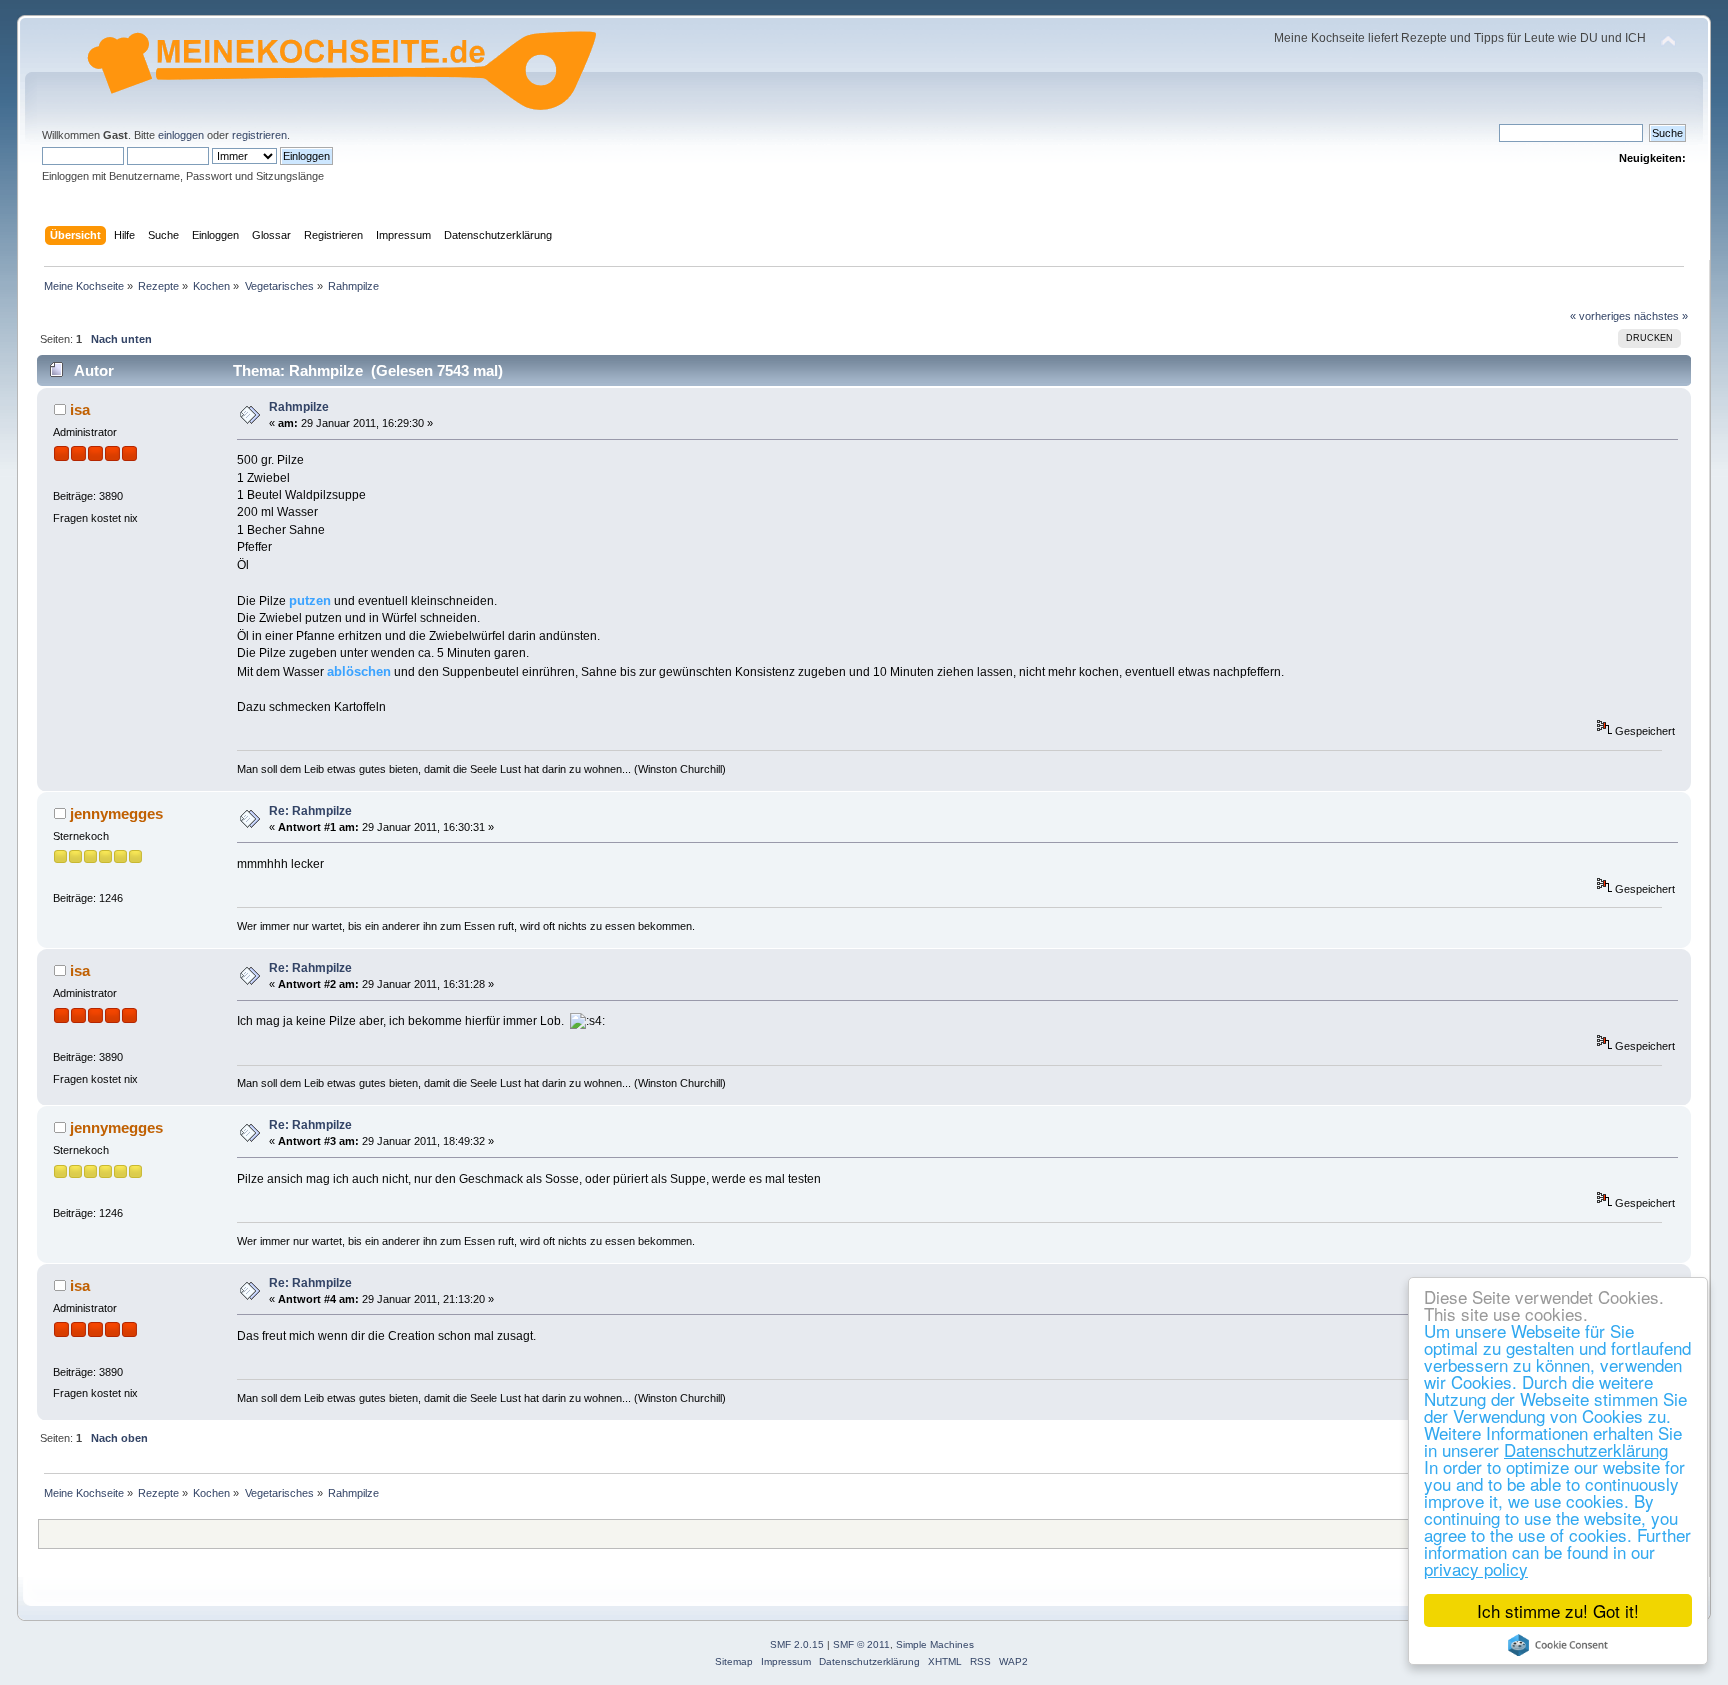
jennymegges (116, 813)
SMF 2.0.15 (797, 1644)
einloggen (181, 135)
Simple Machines (935, 1644)
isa (80, 409)
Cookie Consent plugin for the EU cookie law (1558, 1645)
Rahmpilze (299, 407)
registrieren (259, 135)
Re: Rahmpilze (310, 811)
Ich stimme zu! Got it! (1558, 1610)
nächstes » (1661, 316)
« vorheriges (1600, 316)
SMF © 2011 (861, 1644)
